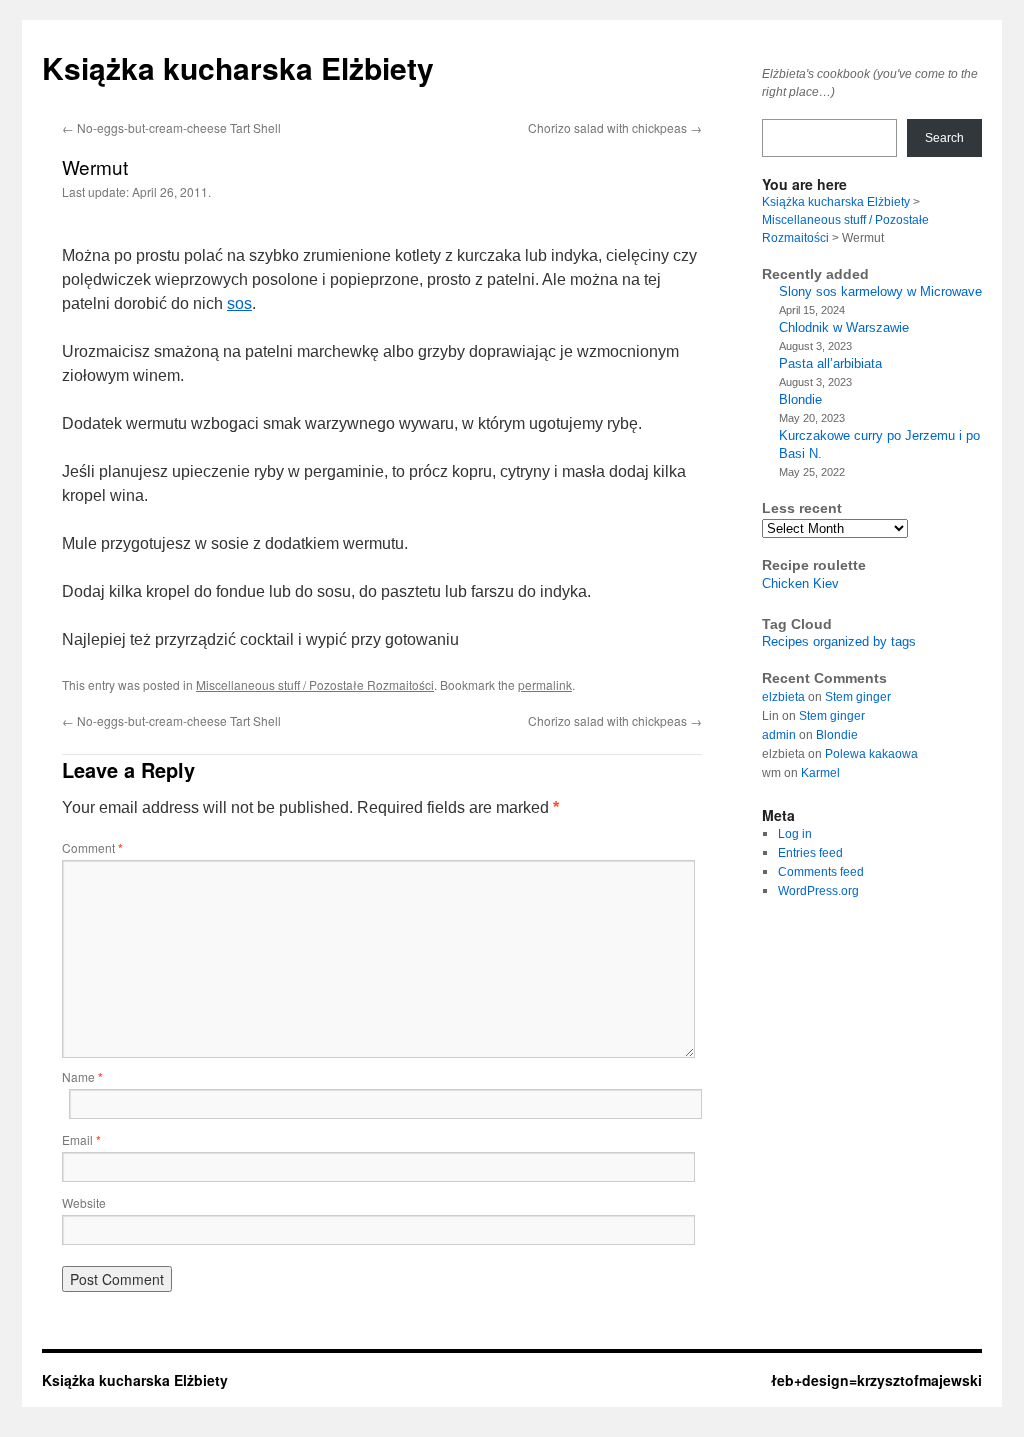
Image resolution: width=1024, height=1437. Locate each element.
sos (239, 303)
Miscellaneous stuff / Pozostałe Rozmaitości (315, 684)
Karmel (820, 773)
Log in (795, 834)
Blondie (800, 399)
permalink (545, 684)
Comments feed (821, 872)
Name (82, 1076)
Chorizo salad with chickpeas (615, 127)
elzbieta (783, 697)
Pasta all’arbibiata (830, 363)
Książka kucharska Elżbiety (238, 67)
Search (944, 138)
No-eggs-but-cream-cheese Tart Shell (171, 127)
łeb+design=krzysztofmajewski (876, 1380)
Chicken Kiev (800, 583)
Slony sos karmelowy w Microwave (880, 291)
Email (81, 1139)
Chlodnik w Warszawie (844, 327)
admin (779, 735)
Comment (92, 847)
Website (84, 1202)
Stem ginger (858, 697)
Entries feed (810, 853)
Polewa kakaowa (871, 754)
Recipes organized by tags (839, 641)
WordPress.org (818, 891)
